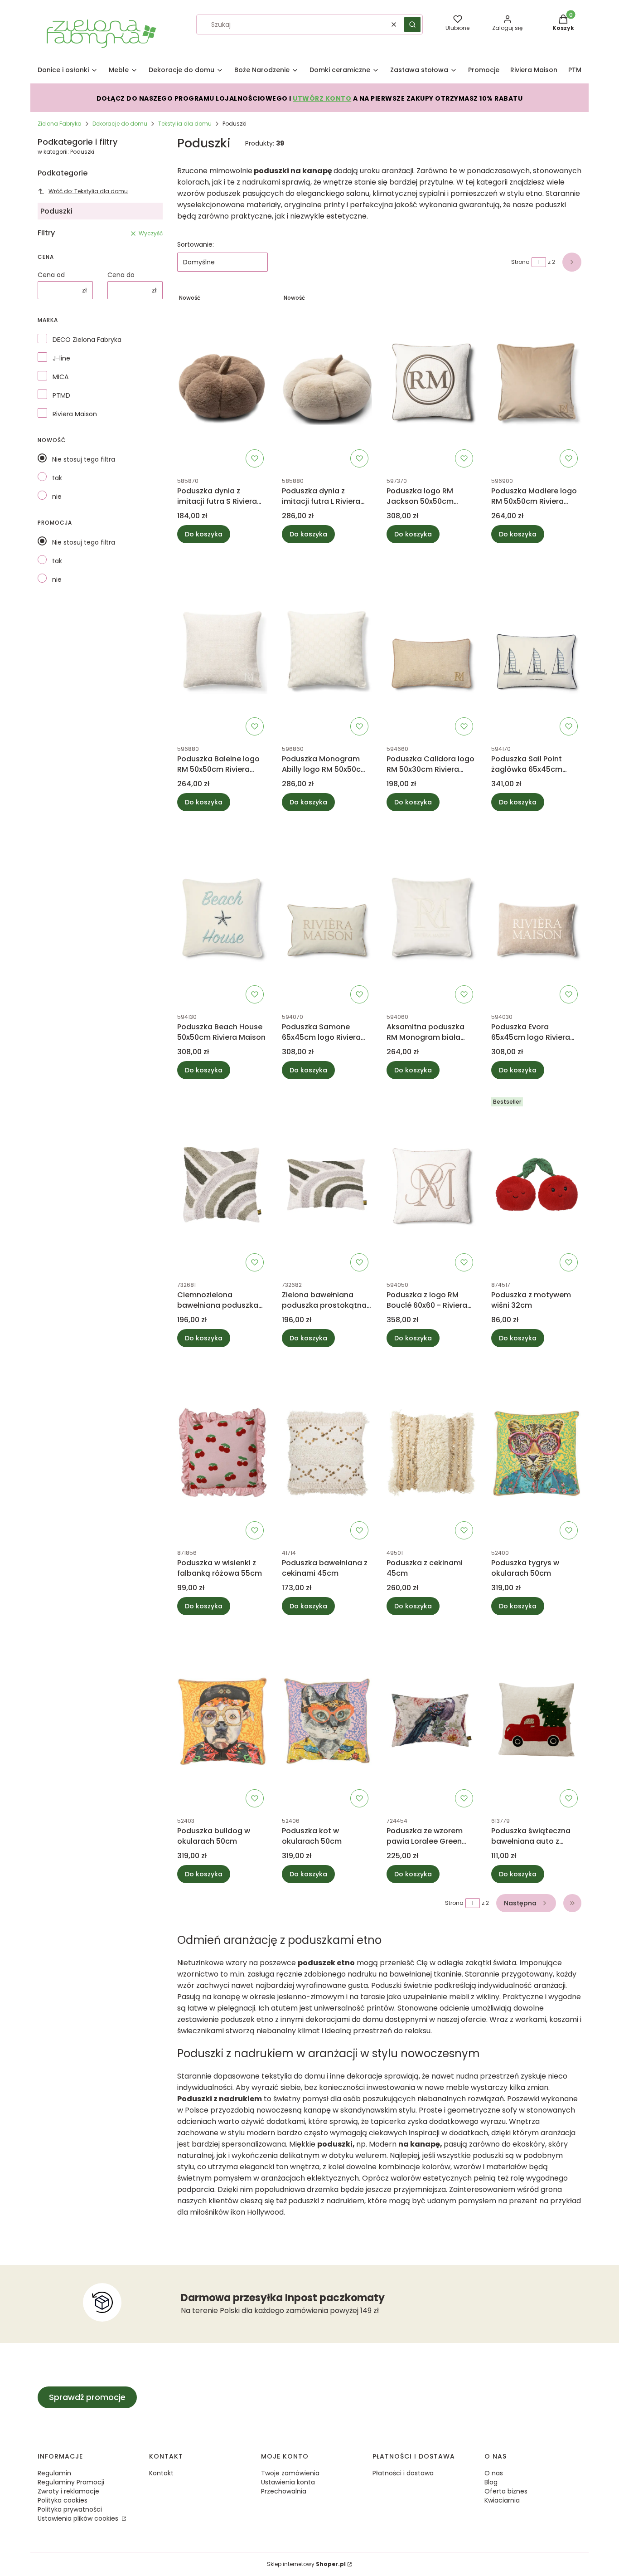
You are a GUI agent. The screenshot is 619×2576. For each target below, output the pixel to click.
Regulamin (54, 2473)
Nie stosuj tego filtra (84, 459)
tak (57, 478)
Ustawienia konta (288, 2482)
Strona (520, 262)
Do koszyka (204, 534)
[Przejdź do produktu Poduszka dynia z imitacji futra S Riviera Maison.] (222, 380)
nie (57, 497)
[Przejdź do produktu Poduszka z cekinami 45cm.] (432, 1452)
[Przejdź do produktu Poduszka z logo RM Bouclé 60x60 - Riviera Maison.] (432, 1184)
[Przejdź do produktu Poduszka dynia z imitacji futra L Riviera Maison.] (327, 380)
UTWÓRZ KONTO (322, 98)
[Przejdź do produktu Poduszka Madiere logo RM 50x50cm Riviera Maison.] (536, 380)
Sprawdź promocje (87, 2397)
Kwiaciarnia (502, 2500)
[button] (412, 24)
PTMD (61, 395)
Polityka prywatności (70, 2509)
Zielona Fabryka (60, 124)
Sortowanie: (196, 244)
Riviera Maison (75, 414)
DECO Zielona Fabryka (87, 340)
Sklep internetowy (306, 2564)
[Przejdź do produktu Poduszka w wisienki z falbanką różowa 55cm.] (222, 1452)
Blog (491, 2482)
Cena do (121, 275)
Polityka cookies (63, 2500)
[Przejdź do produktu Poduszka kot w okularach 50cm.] (327, 1720)
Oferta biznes (506, 2491)
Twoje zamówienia (290, 2473)
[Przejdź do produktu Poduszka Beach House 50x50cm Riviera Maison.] (222, 916)
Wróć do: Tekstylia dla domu (88, 191)
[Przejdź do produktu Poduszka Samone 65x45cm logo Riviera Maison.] (327, 916)
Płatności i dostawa (403, 2473)
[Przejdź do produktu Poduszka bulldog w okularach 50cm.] (222, 1720)
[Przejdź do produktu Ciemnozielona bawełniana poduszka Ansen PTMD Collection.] (222, 1184)
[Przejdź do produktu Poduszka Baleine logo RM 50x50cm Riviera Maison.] (222, 648)
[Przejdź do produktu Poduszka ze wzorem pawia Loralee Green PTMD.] (432, 1720)
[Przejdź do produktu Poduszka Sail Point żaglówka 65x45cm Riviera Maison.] (536, 648)
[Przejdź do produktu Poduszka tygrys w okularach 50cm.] (536, 1452)
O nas (494, 2473)
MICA (60, 377)
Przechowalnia (284, 2491)
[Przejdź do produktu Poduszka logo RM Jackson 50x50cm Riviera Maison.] (432, 380)
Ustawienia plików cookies (79, 2518)
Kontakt (161, 2473)
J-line (61, 358)
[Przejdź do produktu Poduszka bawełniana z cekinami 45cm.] (327, 1452)
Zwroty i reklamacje (68, 2491)
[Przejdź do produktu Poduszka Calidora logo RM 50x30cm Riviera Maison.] (432, 648)
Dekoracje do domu (120, 124)
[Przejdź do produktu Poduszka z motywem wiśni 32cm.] (536, 1184)
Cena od (51, 275)
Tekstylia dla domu (185, 124)
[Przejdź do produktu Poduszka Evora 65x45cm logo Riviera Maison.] (536, 916)
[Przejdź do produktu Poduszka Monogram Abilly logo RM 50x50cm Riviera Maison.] (327, 648)
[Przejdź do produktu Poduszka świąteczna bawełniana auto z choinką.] (536, 1720)
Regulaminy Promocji (71, 2482)
